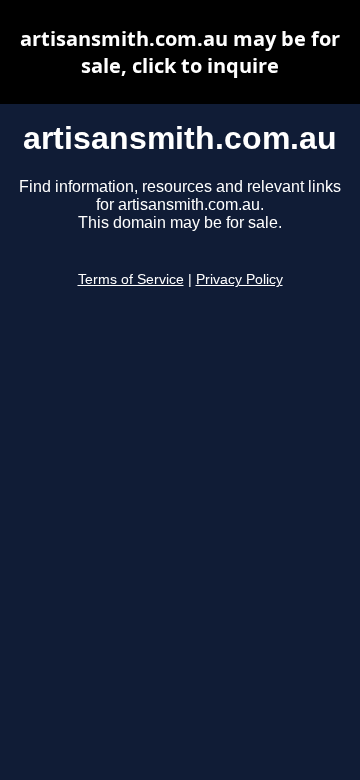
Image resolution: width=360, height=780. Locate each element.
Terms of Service (131, 279)
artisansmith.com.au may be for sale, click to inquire (180, 52)
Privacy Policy (239, 279)
